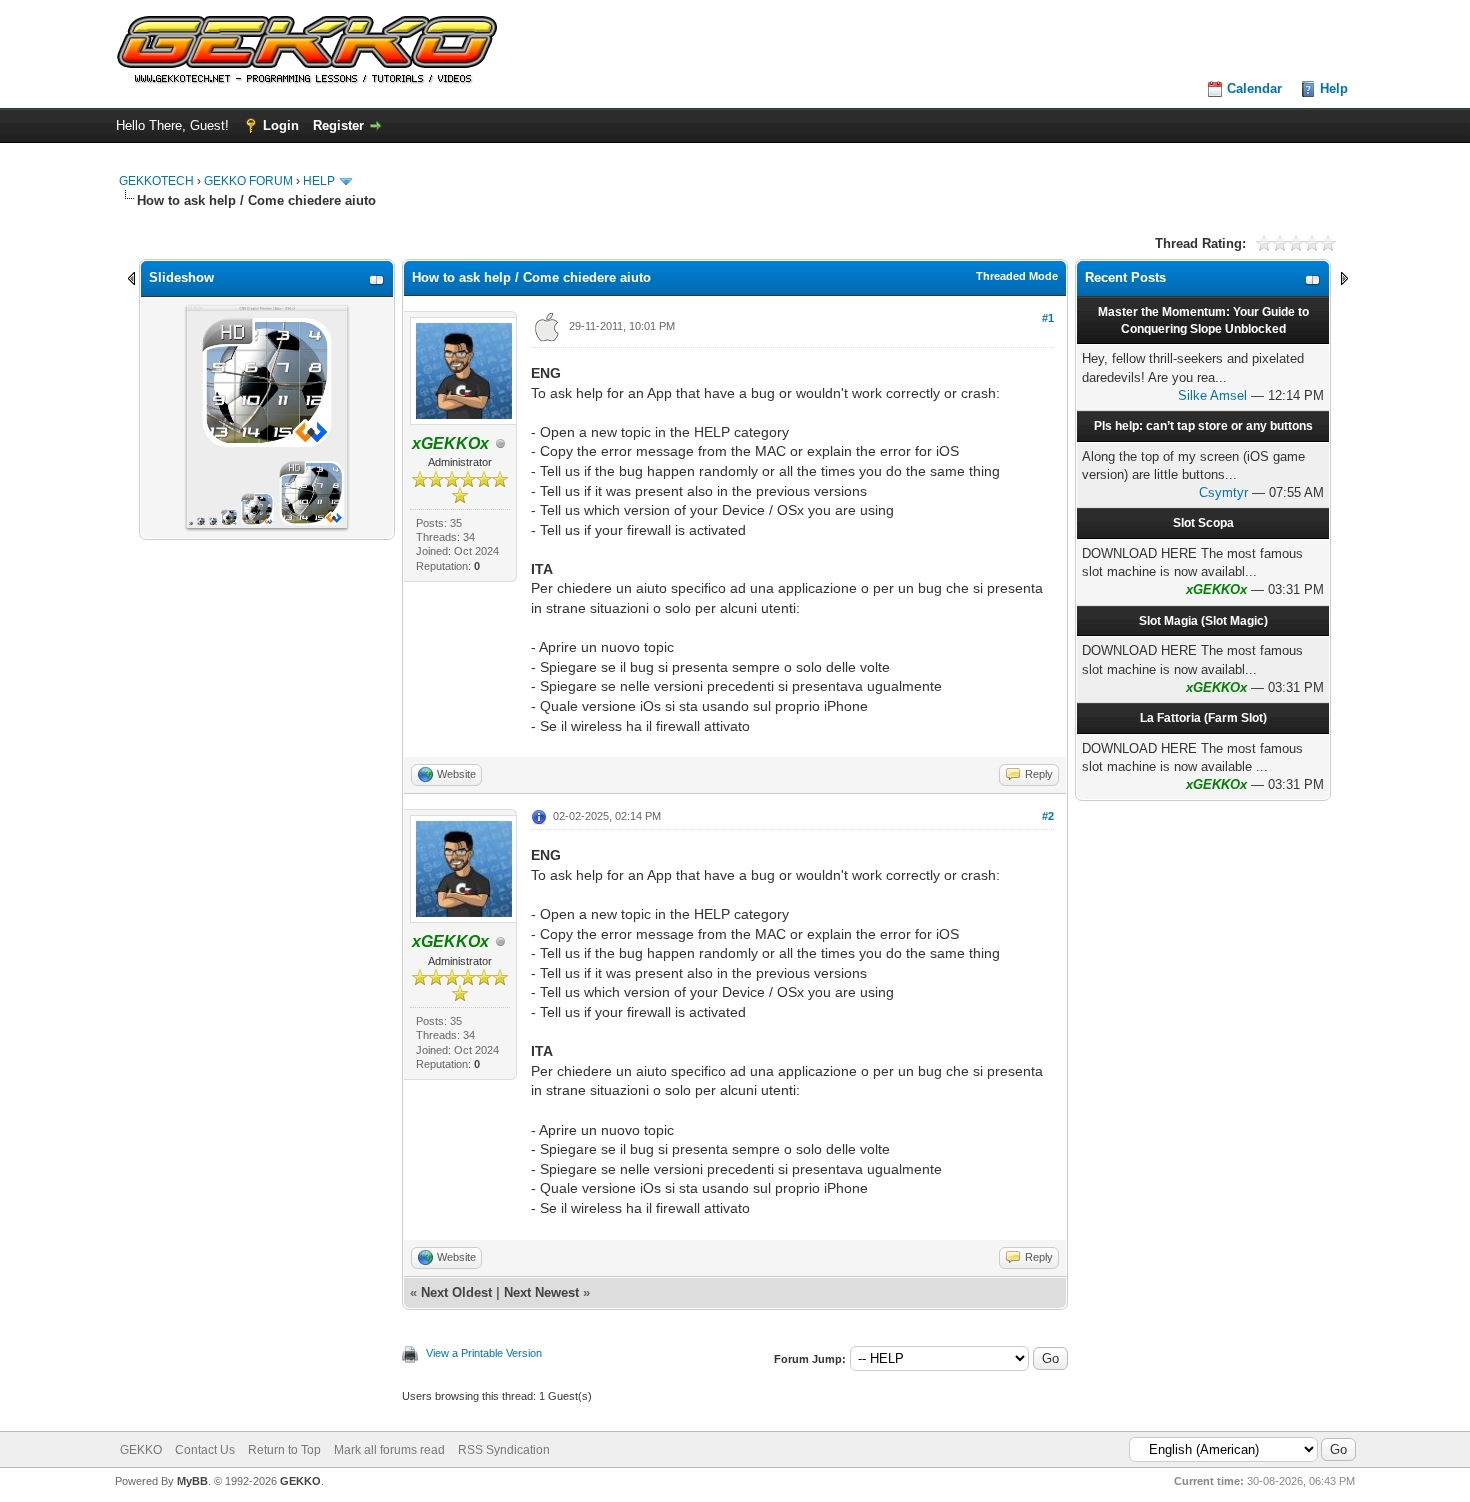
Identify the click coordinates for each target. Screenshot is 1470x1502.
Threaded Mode (1017, 276)
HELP (319, 181)
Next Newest (541, 1292)
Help (1334, 88)
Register (338, 125)
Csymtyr (1223, 492)
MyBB (192, 1481)
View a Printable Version (484, 1353)
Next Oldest (456, 1292)
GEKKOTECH (156, 181)
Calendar (1254, 88)
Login (281, 125)
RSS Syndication (504, 1450)
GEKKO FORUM (248, 181)
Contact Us (205, 1450)
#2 (1048, 816)
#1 (1048, 318)
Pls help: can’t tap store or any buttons (1203, 426)
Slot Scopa (1203, 523)
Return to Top (284, 1450)
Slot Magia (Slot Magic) (1203, 621)
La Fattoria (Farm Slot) (1203, 718)
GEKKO (141, 1450)
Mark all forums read (389, 1450)
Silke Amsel (1212, 395)
